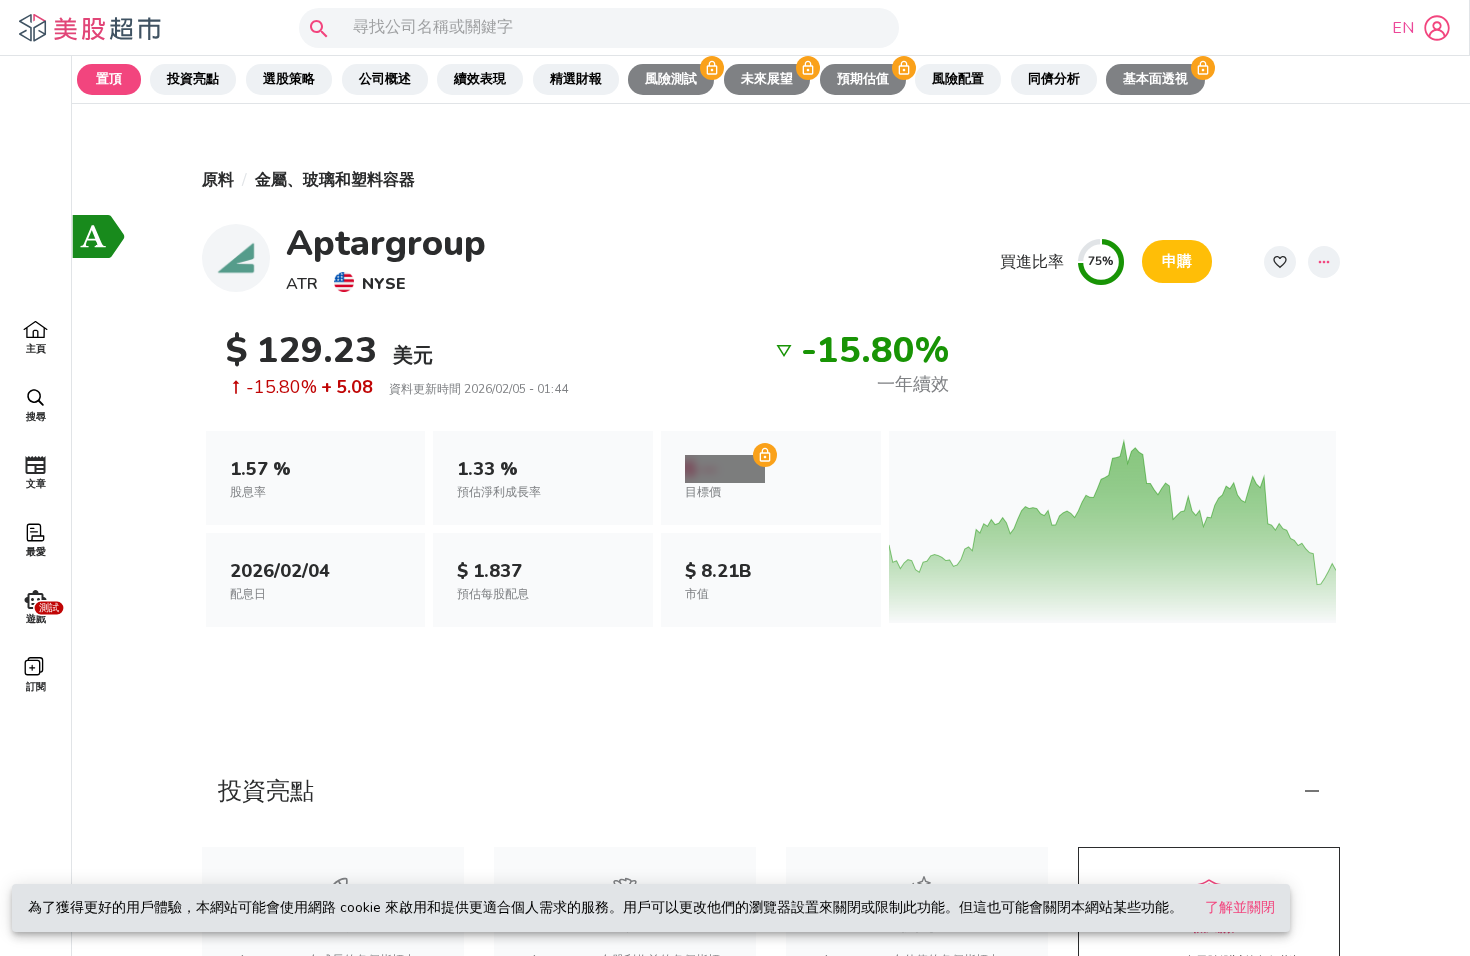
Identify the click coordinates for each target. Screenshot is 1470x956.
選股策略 (289, 79)
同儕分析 (1054, 79)
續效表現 (480, 79)
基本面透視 (1155, 79)
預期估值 (863, 79)
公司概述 (385, 79)
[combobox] (594, 28)
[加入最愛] (1280, 262)
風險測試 (671, 79)
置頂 (109, 79)
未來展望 (767, 79)
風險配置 (958, 79)
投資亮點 (193, 79)
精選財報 (576, 79)
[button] (771, 791)
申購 (1177, 261)
